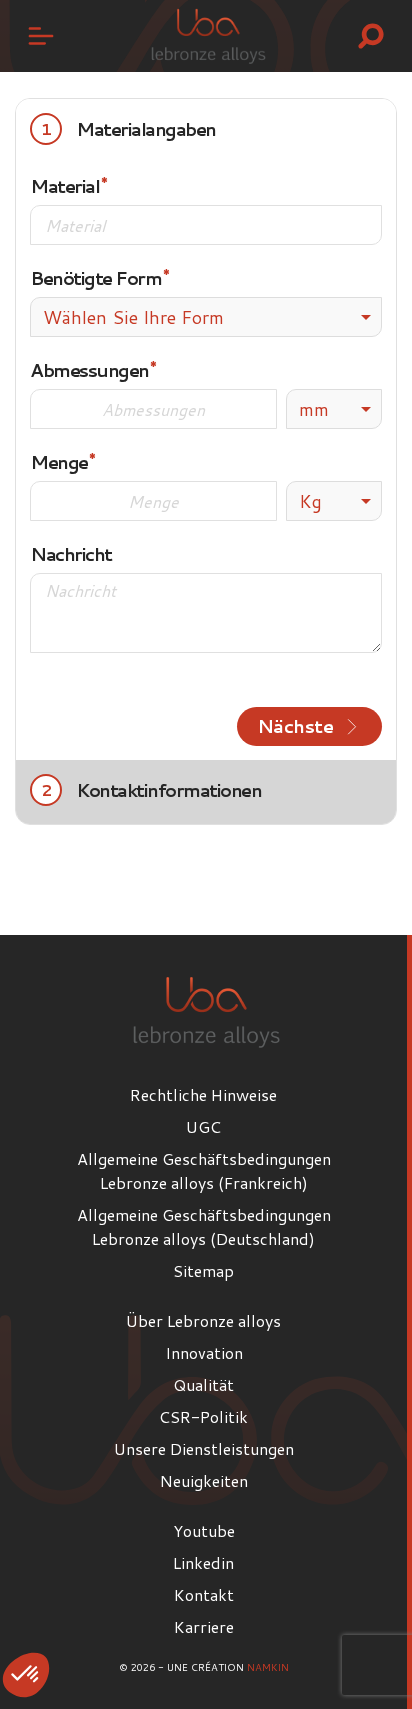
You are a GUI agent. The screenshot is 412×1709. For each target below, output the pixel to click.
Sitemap (203, 1270)
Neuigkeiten (204, 1480)
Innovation (204, 1352)
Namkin (268, 1667)
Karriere (204, 1626)
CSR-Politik (203, 1416)
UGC (203, 1126)
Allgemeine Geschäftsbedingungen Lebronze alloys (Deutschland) (204, 1226)
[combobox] (206, 317)
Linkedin (203, 1562)
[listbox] (334, 409)
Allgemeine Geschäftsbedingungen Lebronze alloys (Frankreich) (204, 1170)
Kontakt (204, 1594)
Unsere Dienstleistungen (204, 1448)
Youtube (204, 1530)
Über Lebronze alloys (203, 1320)
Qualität (203, 1384)
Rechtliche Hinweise (203, 1094)
